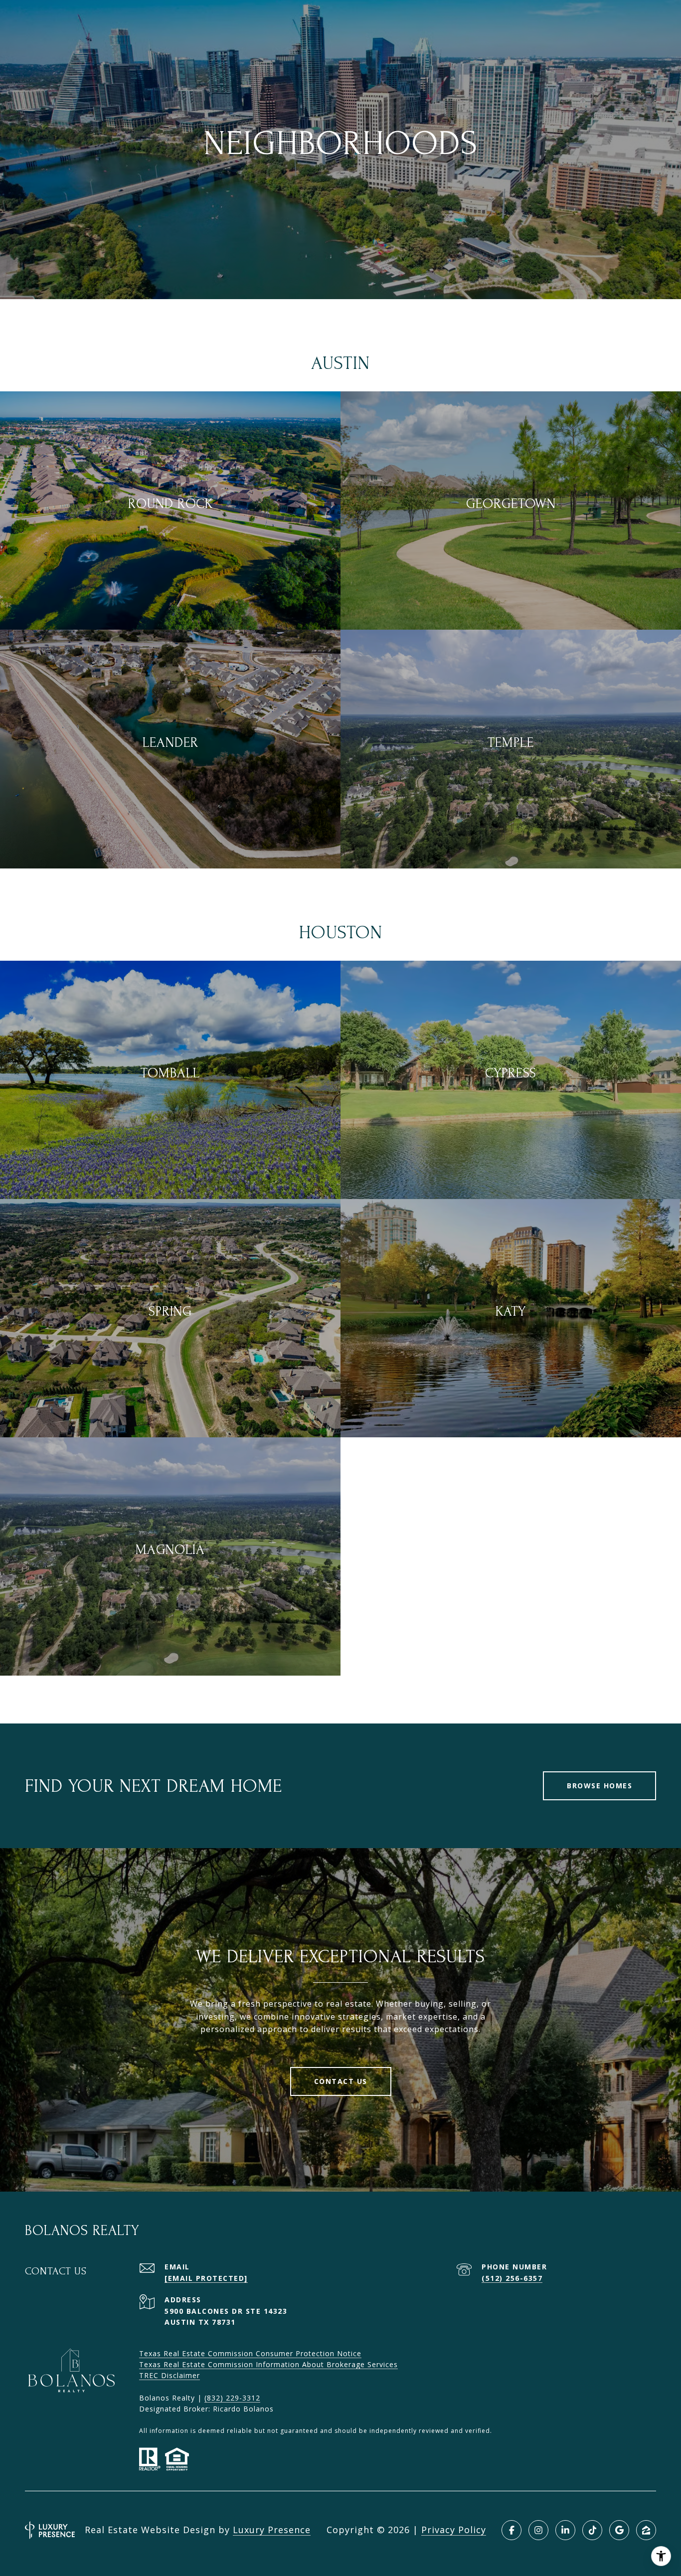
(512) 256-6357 (512, 2278)
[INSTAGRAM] (538, 2530)
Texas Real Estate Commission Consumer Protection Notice (250, 2353)
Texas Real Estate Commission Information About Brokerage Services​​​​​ (268, 2364)
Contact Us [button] (341, 2081)
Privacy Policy (454, 2530)
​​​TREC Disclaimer (170, 2375)
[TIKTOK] (592, 2530)
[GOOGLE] (619, 2530)
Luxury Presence (272, 2530)
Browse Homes (599, 1786)
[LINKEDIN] (565, 2530)
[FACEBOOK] (511, 2530)
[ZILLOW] (646, 2530)
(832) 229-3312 (232, 2398)
